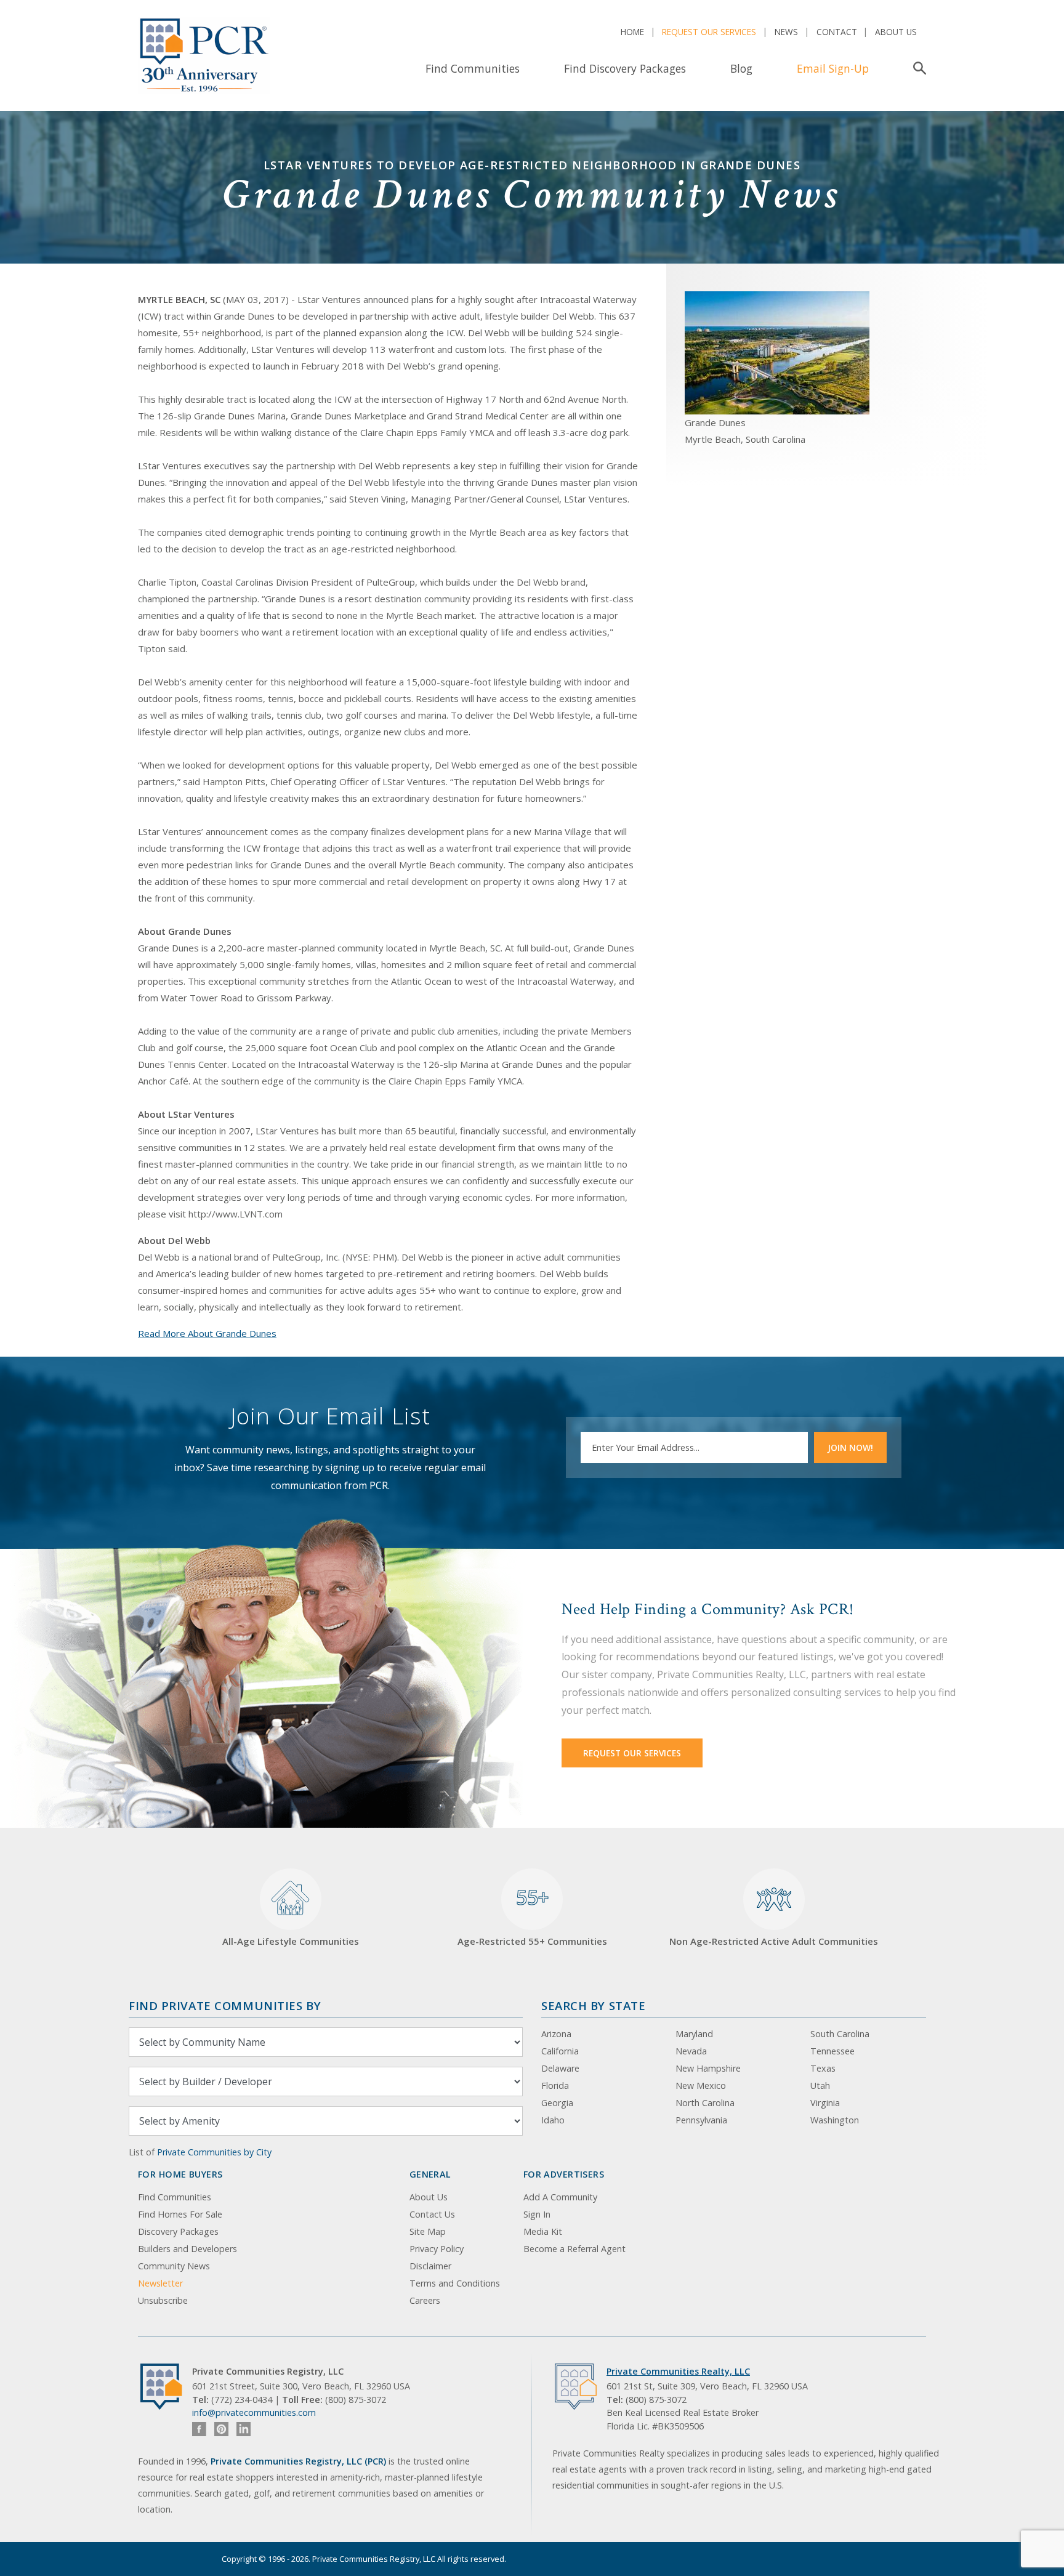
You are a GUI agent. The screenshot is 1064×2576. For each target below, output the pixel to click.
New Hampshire (708, 2068)
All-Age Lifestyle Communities (291, 1941)
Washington (835, 2120)
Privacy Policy (437, 2249)
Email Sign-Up (833, 68)
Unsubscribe (163, 2300)
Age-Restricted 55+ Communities (532, 1916)
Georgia (557, 2103)
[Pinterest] (221, 2429)
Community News (174, 2266)
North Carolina (705, 2103)
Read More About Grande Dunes (207, 1333)
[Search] (917, 68)
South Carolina (840, 2034)
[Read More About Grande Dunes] (777, 352)
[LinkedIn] (244, 2429)
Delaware (560, 2068)
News (786, 32)
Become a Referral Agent (574, 2249)
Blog (741, 68)
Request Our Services (709, 32)
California (560, 2051)
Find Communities (473, 68)
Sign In (537, 2214)
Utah (820, 2085)
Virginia (825, 2103)
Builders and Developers (187, 2249)
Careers (425, 2300)
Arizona (556, 2034)
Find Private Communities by (225, 2005)
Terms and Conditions (455, 2283)
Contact (837, 32)
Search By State (593, 2005)
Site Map (428, 2231)
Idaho (553, 2120)
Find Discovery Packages (625, 68)
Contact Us (432, 2214)
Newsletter (160, 2283)
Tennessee (832, 2051)
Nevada (691, 2051)
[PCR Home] (166, 2387)
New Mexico (701, 2085)
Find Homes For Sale (180, 2214)
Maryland (694, 2034)
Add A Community (560, 2197)
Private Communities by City (214, 2152)
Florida (555, 2085)
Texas (823, 2068)
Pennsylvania (701, 2120)
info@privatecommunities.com (254, 2412)
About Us (896, 32)
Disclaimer (430, 2266)
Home (632, 32)
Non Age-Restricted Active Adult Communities (774, 1941)
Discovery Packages (178, 2231)
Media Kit (543, 2231)
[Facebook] (199, 2429)
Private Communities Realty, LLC (678, 2371)
